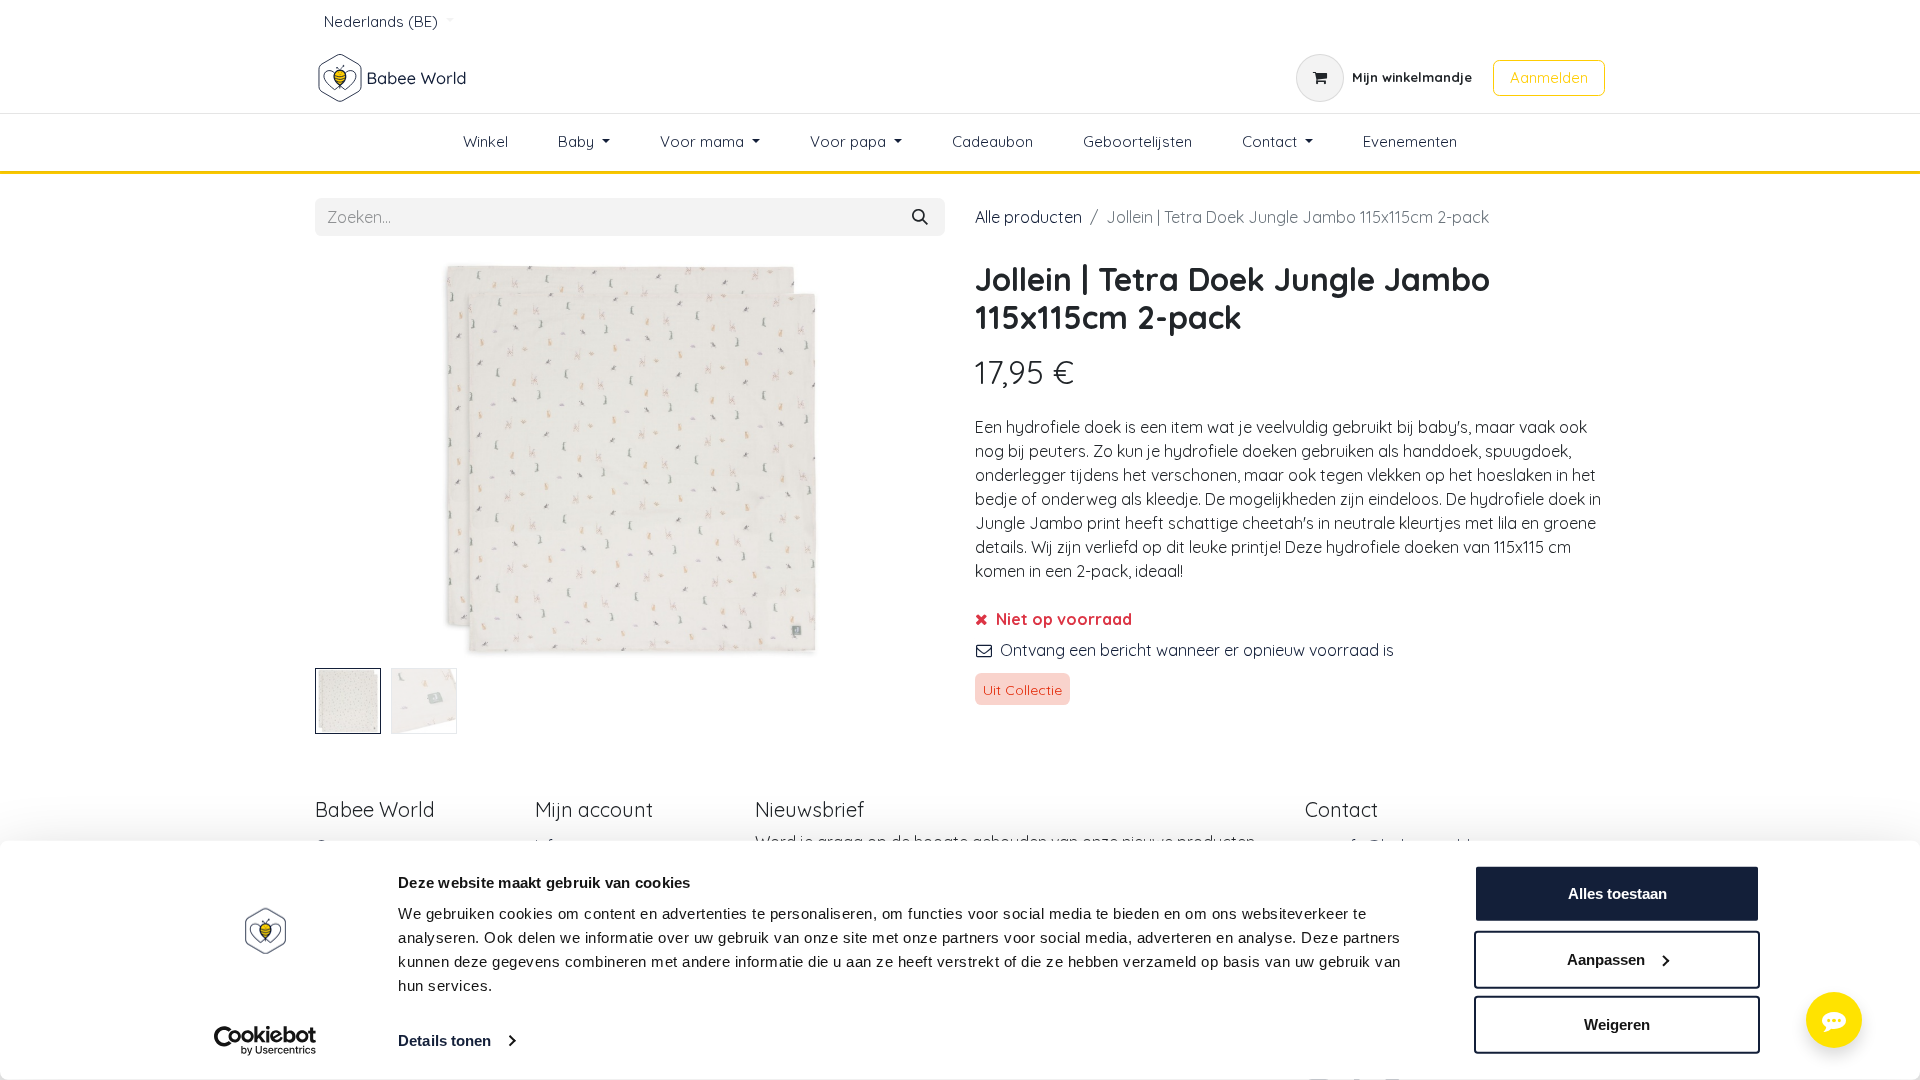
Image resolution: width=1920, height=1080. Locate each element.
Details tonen (444, 1040)
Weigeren (1617, 1024)
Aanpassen (1606, 958)
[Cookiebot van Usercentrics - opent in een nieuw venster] (265, 1041)
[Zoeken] (920, 217)
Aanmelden (1549, 77)
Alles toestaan (1617, 893)
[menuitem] (485, 142)
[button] (362, 460)
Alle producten (1028, 217)
